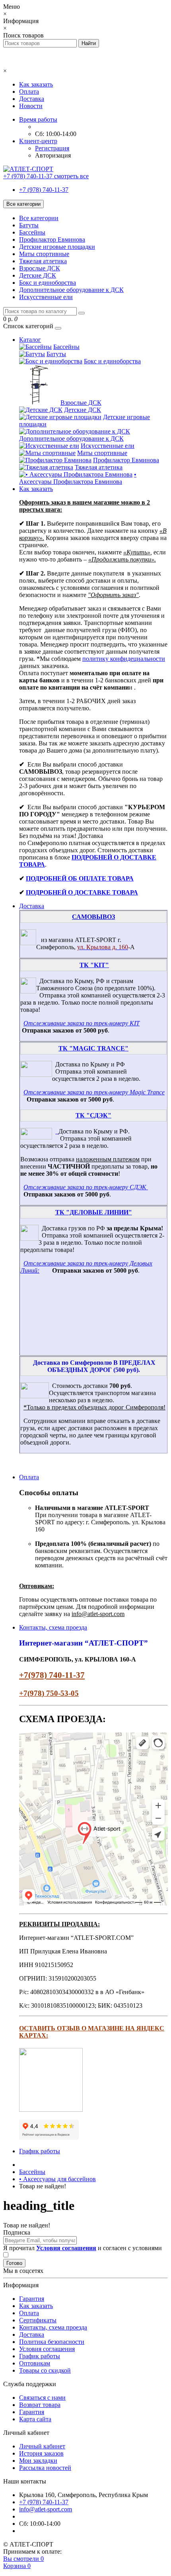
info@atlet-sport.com (46, 2509)
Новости (31, 106)
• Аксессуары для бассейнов (57, 2179)
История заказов (41, 2453)
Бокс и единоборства (48, 283)
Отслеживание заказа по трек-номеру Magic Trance (94, 1092)
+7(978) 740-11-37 (52, 1675)
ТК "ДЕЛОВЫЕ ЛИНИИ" (94, 1212)
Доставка (32, 99)
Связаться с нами (42, 2398)
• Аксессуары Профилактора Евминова (78, 478)
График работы (40, 2151)
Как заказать (36, 84)
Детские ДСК (38, 275)
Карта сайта (35, 2419)
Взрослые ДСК (40, 268)
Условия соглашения (47, 2349)
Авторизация (53, 155)
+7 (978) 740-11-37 (44, 190)
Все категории (39, 218)
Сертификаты (38, 2320)
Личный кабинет (42, 2446)
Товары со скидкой (45, 2370)
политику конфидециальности (124, 659)
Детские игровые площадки (57, 247)
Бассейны (32, 232)
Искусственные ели (46, 297)
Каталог (30, 340)
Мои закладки (38, 2461)
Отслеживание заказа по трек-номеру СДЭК (85, 1187)
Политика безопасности (52, 2342)
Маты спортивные (44, 254)
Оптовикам (35, 2363)
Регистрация (52, 148)
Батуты (29, 225)
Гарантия (32, 2299)
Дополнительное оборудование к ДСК (71, 290)
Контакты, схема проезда (53, 1627)
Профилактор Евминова (52, 239)
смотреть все (71, 176)
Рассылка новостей (45, 2468)
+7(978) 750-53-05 (49, 1693)
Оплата (29, 92)
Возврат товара (40, 2405)
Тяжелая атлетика (43, 261)
